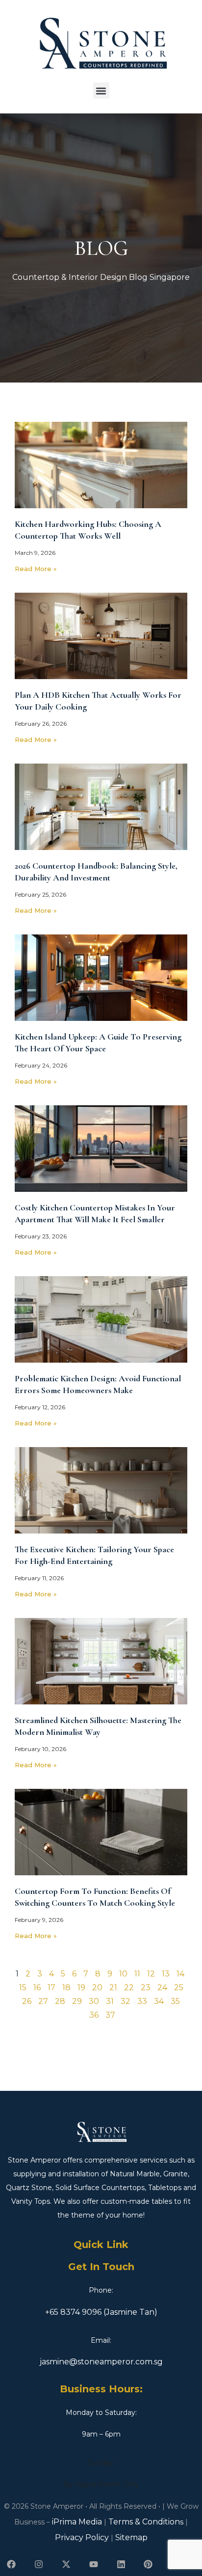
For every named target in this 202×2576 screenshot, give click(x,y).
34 (159, 2001)
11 (137, 1974)
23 (146, 1987)
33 (142, 2001)
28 (60, 2001)
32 (126, 2001)
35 (175, 2001)
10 (123, 1974)
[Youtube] (93, 2564)
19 (81, 1987)
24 (162, 1987)
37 (110, 2015)
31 (110, 2001)
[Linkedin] (121, 2564)
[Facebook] (12, 2564)
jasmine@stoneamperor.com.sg (101, 2362)
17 (51, 1987)
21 (113, 1987)
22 (129, 1987)
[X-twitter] (66, 2564)
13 (166, 1974)
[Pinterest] (148, 2564)
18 (66, 1987)
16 (37, 1987)
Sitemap (131, 2537)
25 (179, 1987)
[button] (101, 91)
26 (27, 2001)
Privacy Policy (82, 2537)
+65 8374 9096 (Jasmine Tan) (101, 2312)
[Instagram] (39, 2564)
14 (180, 1974)
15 (23, 1987)
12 (151, 1974)
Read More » (36, 569)
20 (97, 1987)
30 (94, 2001)
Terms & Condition (144, 2522)
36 (94, 2015)
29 (77, 2001)
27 (43, 2001)
